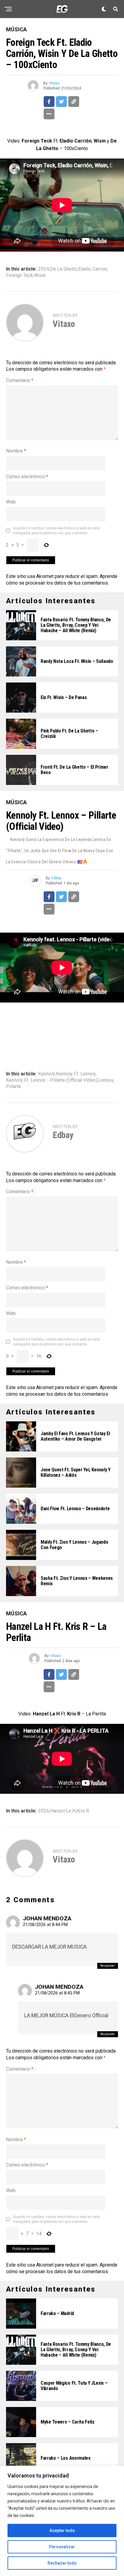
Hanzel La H (63, 1811)
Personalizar (62, 2547)
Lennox (106, 1080)
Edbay (56, 878)
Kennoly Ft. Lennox (76, 1074)
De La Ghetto (64, 269)
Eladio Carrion (93, 269)
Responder (108, 1966)
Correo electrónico (27, 477)
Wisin (40, 275)
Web (11, 502)
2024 (44, 269)
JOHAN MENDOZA (47, 1918)
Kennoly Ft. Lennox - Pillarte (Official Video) (52, 1080)
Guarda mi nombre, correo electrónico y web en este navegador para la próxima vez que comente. (56, 531)
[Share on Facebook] (49, 102)
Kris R (83, 1811)
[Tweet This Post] (61, 102)
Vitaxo (54, 83)
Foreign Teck (20, 275)
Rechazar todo (62, 2563)
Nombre (16, 451)
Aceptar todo (62, 2531)
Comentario (20, 380)
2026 (44, 1811)
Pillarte (14, 1087)
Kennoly (47, 1074)
